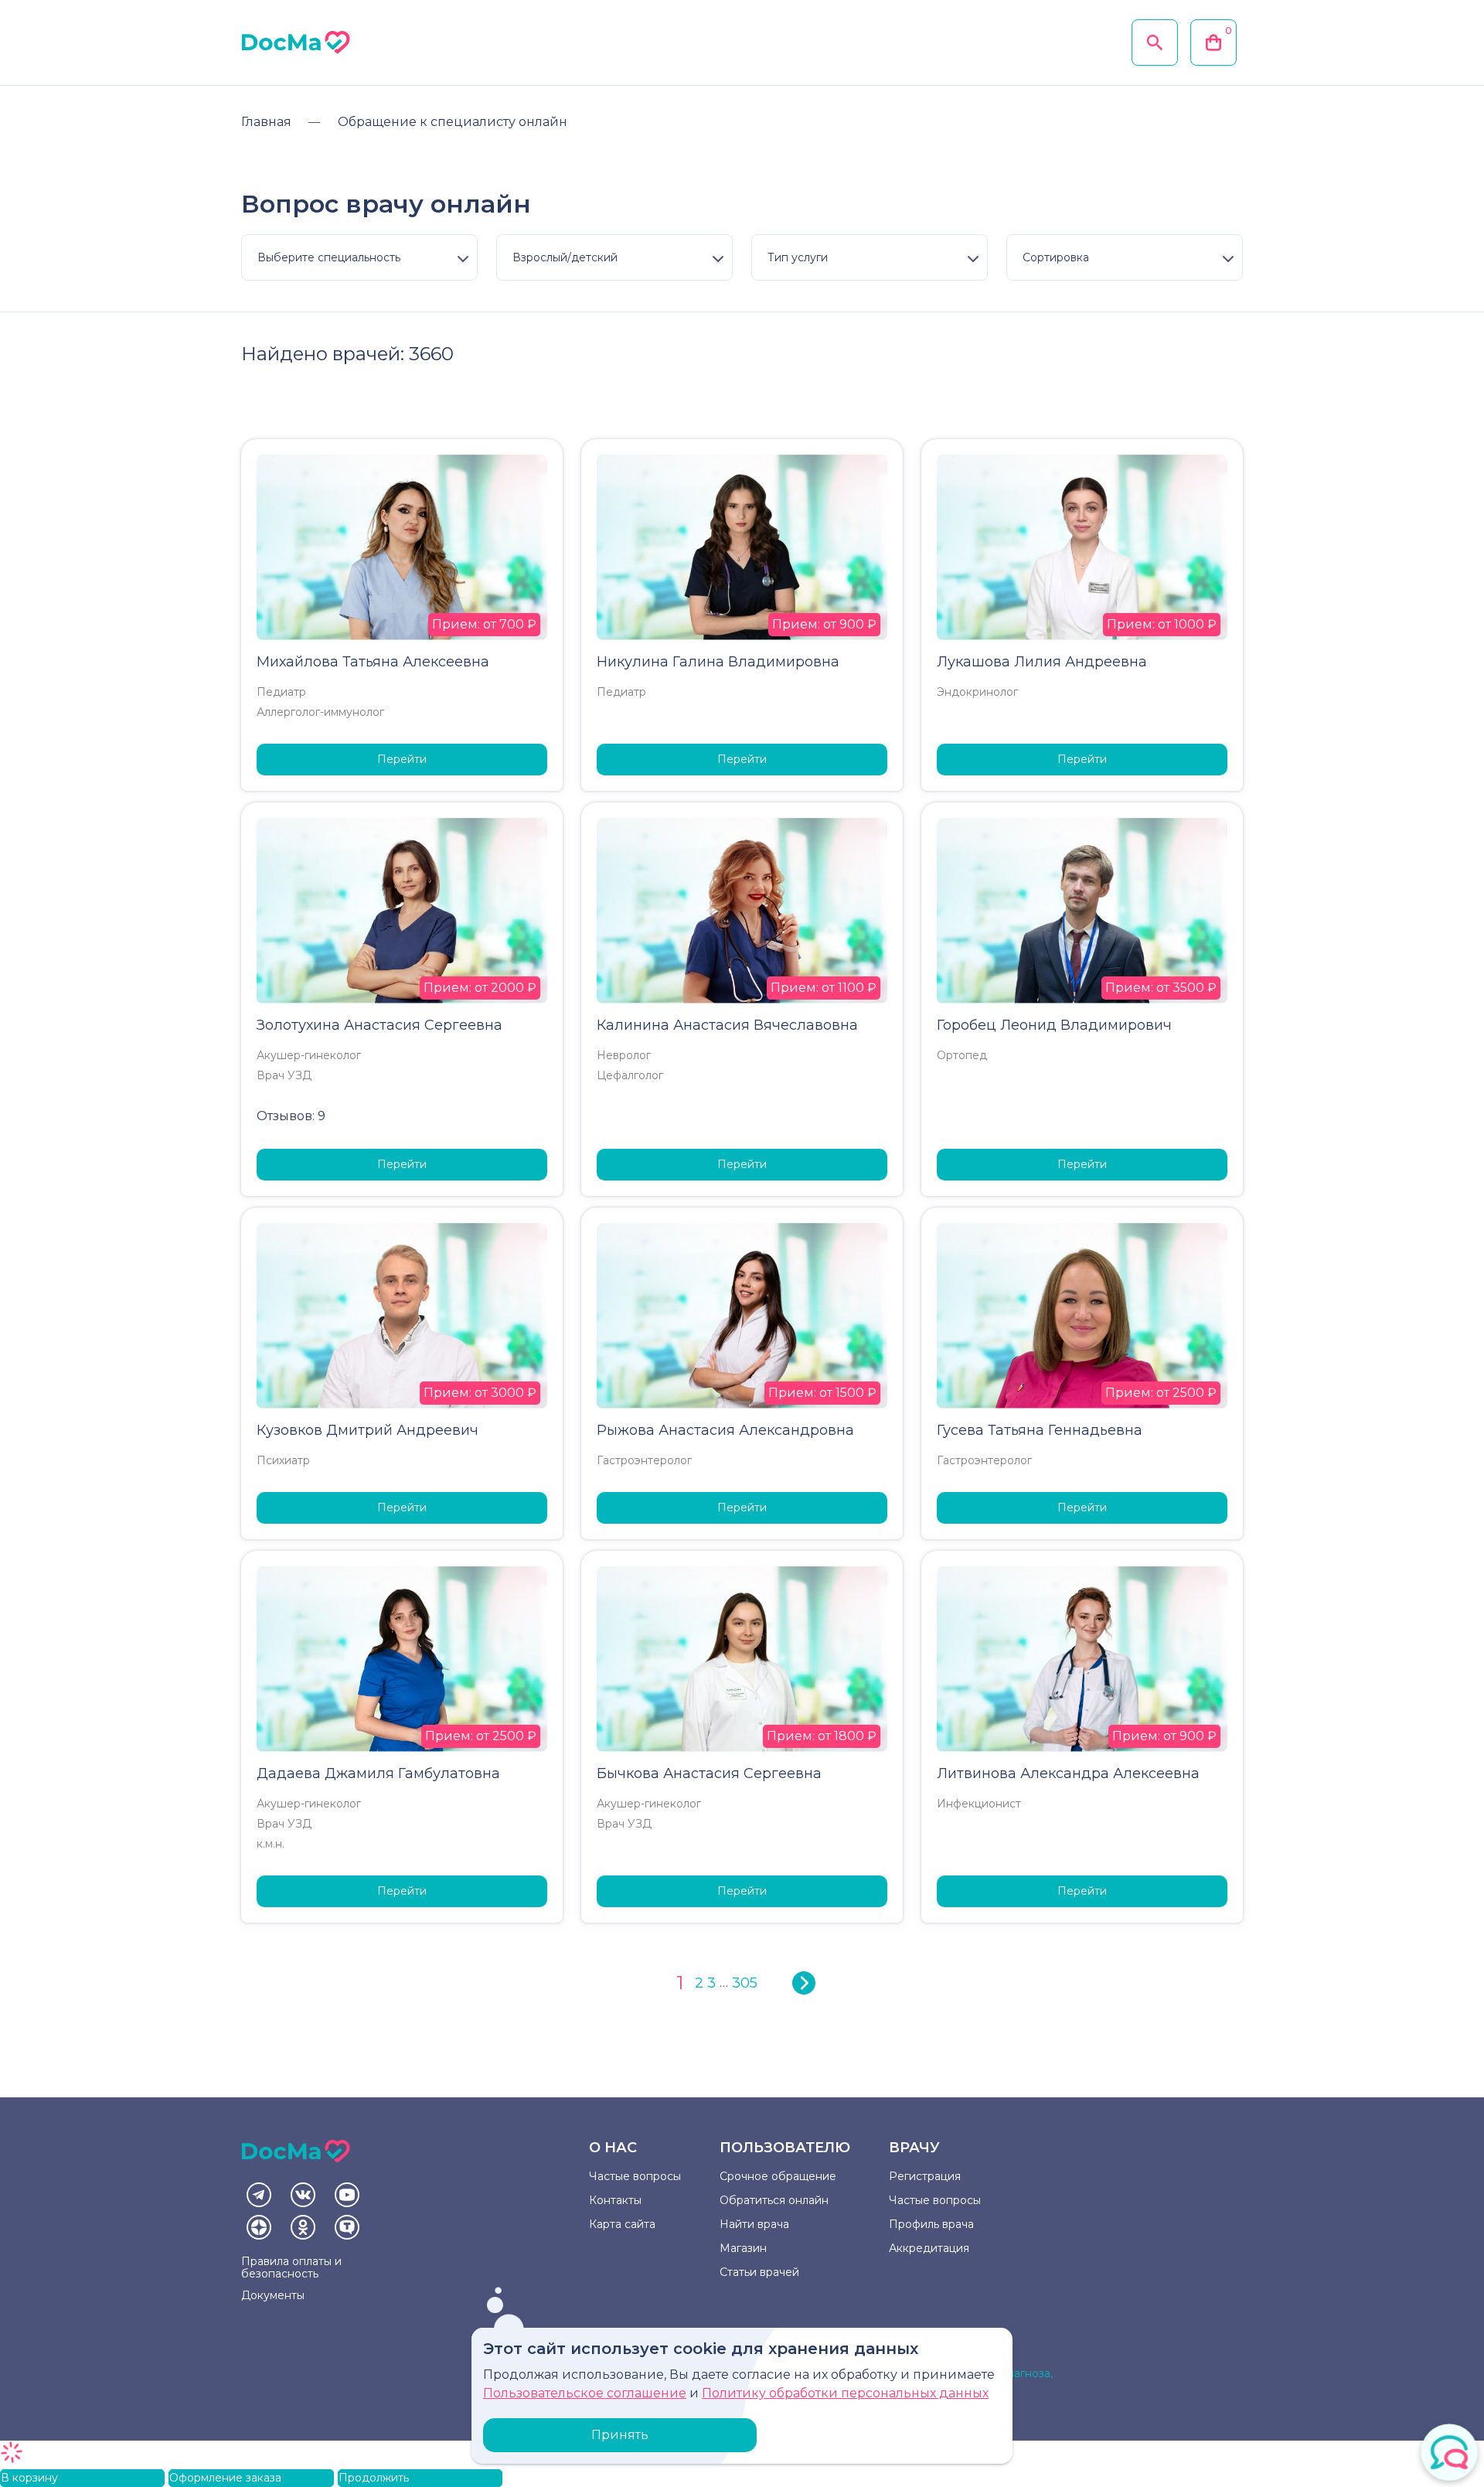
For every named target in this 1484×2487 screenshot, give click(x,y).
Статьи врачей (759, 2272)
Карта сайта (622, 2224)
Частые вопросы (635, 2176)
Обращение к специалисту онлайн (453, 122)
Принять (620, 2435)
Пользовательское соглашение (585, 2393)
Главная (266, 122)
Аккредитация (929, 2248)
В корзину (29, 2478)
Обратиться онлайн (774, 2200)
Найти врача (754, 2224)
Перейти (402, 759)
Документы (273, 2295)
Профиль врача (931, 2224)
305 (745, 1983)
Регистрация (925, 2176)
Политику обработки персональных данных (845, 2393)
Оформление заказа (225, 2478)
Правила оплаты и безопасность (291, 2267)
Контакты (615, 2200)
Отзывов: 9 (291, 1116)
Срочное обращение (778, 2176)
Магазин (743, 2248)
